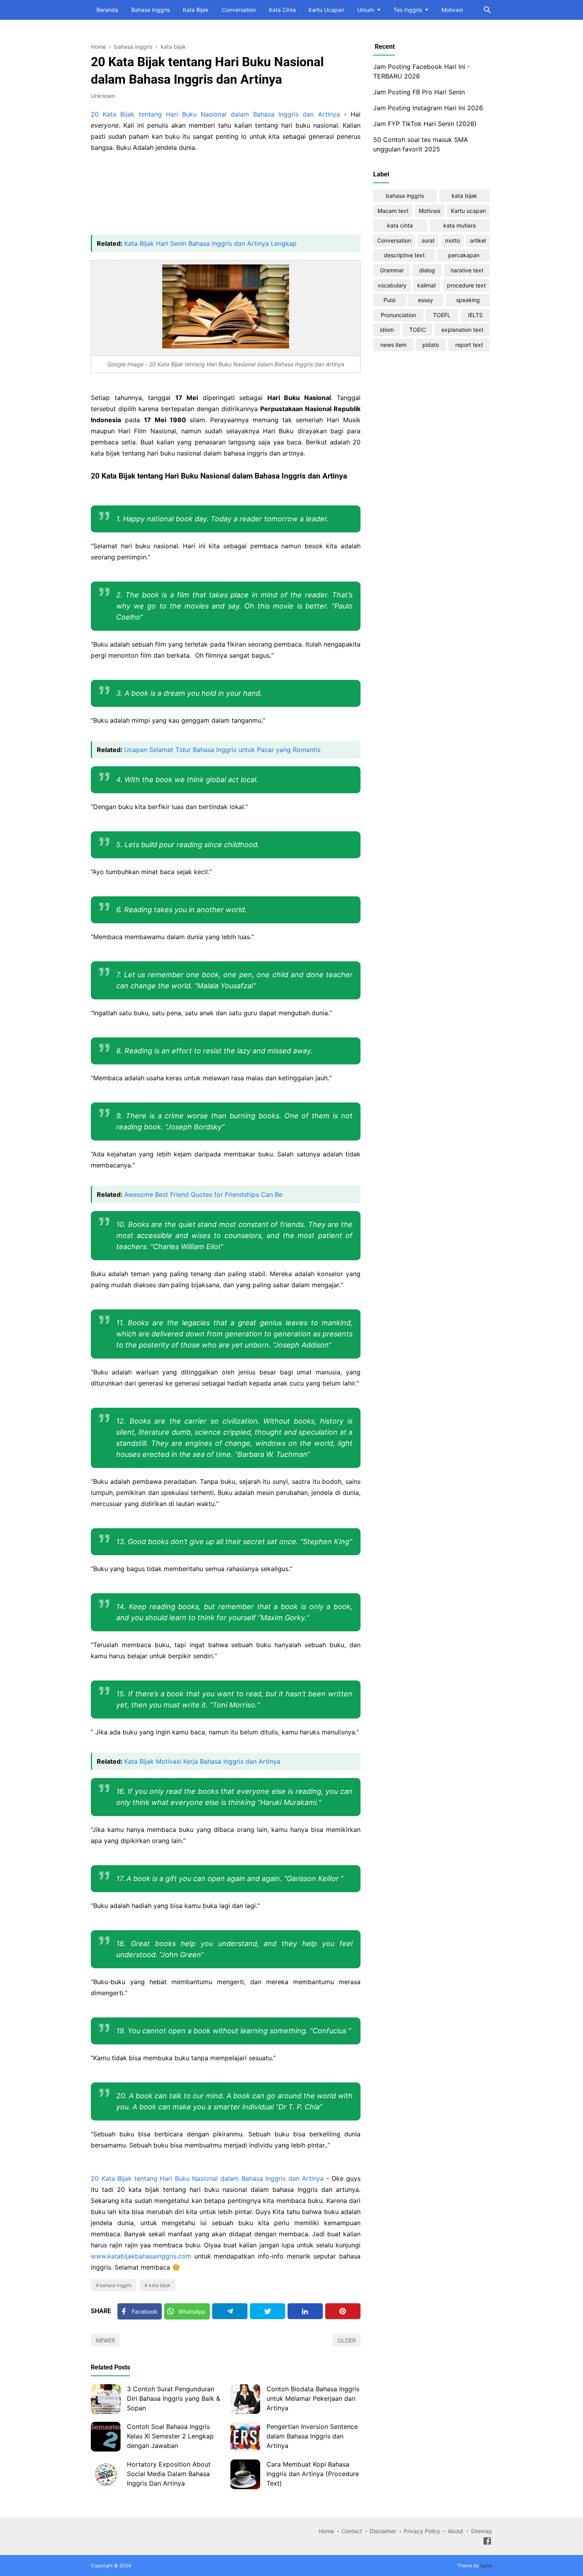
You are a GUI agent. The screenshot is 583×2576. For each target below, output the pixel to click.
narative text (467, 270)
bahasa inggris (116, 2285)
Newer (105, 2340)
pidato (431, 345)
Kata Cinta (282, 10)
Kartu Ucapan (326, 10)
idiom (387, 330)
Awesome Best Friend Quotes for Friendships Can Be (203, 1194)
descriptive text (404, 255)
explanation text (462, 330)
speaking (468, 300)
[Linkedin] (305, 2311)
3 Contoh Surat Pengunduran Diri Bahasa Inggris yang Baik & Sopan (174, 2398)
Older (347, 2340)
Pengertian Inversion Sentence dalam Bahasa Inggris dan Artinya (312, 2436)
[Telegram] (230, 2311)
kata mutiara (460, 225)
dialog (427, 270)
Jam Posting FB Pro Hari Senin (419, 92)
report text (469, 345)
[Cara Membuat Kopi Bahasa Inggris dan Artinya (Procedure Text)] (245, 2474)
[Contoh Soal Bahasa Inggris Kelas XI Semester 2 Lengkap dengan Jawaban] (106, 2437)
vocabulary (392, 285)
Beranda (107, 10)
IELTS (475, 315)
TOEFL (442, 315)
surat (428, 240)
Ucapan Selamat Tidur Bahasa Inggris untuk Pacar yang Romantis (222, 750)
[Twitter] (268, 2311)
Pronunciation (398, 315)
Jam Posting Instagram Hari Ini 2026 (428, 108)
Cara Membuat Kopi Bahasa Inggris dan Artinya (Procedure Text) (313, 2474)
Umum (366, 10)
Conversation (239, 10)
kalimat (427, 285)
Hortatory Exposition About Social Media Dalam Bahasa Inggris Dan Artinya (169, 2474)
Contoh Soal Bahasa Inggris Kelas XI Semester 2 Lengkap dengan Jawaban (170, 2436)
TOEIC (418, 330)
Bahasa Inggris (151, 10)
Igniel (486, 2565)
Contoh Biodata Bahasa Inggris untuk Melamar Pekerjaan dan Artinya (313, 2398)
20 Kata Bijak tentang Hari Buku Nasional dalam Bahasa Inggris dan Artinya (215, 114)
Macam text (393, 211)
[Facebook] (487, 2542)
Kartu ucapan (468, 211)
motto (453, 240)
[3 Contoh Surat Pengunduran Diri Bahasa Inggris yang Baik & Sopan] (106, 2399)
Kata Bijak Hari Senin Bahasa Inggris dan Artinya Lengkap (210, 243)
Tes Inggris (408, 10)
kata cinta (400, 225)
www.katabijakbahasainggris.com (141, 2256)
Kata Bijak (196, 10)
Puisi (389, 300)
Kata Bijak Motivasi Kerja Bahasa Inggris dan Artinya (202, 1761)
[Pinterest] (343, 2311)
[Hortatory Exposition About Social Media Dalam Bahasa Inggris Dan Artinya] (106, 2474)
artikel (478, 240)
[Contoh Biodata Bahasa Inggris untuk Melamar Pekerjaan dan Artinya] (245, 2399)
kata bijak (160, 2285)
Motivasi (452, 10)
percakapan (464, 255)
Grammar (392, 270)
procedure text (466, 285)
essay (426, 300)
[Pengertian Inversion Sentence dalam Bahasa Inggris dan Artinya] (245, 2437)
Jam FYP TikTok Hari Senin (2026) (425, 124)
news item (393, 345)
